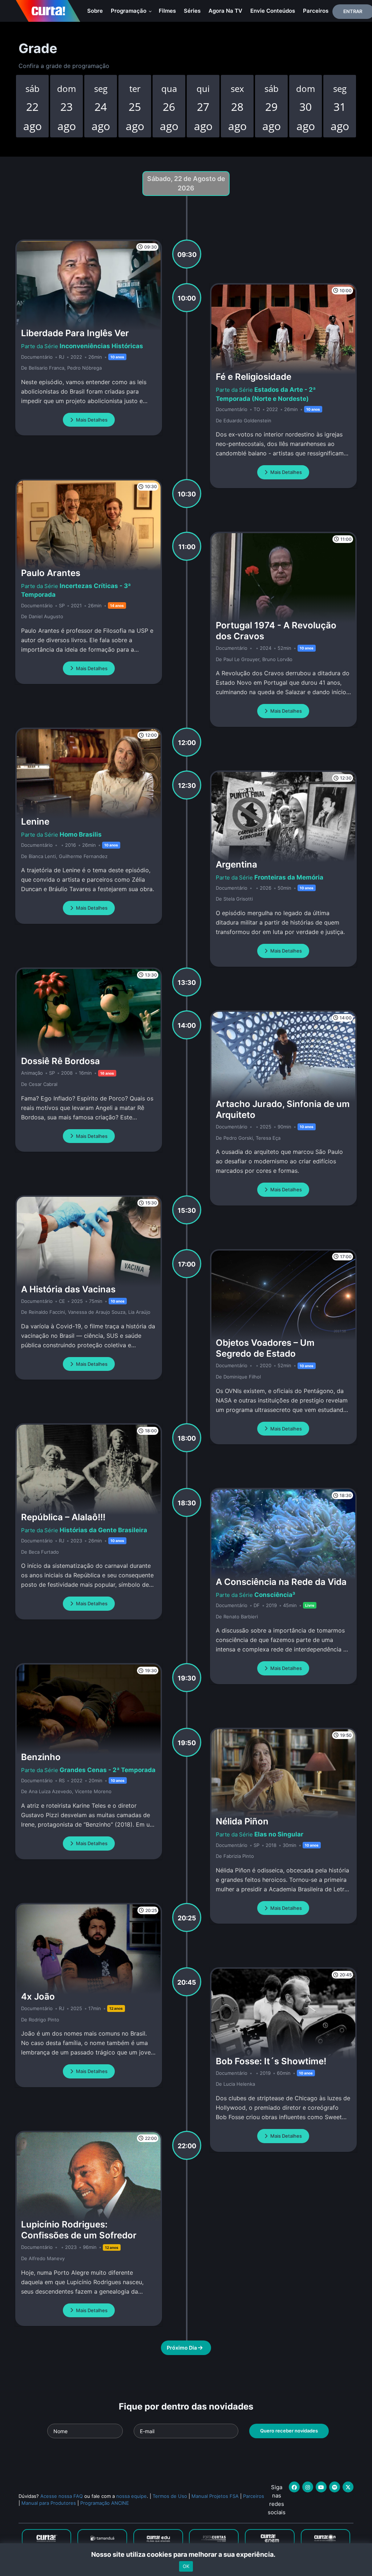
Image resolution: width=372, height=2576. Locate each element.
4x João (38, 1997)
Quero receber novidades (289, 2431)
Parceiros (316, 11)
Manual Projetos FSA (215, 2496)
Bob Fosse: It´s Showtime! (271, 2061)
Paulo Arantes (51, 573)
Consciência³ (275, 1595)
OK (186, 2566)
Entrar (353, 11)
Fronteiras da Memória (289, 877)
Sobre (95, 11)
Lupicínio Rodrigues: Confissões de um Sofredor (79, 2230)
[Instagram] (308, 2487)
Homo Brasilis (81, 834)
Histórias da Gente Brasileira (103, 1530)
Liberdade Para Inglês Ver (75, 333)
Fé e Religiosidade (254, 377)
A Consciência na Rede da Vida (281, 1582)
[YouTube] (321, 2487)
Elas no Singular (279, 1834)
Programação (129, 11)
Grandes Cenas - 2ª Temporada (108, 1770)
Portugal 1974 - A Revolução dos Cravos (276, 631)
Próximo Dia (182, 2348)
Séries (192, 11)
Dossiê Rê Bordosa (60, 1061)
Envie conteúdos (273, 11)
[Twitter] (348, 2487)
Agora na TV (225, 11)
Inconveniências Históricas (101, 346)
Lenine (35, 822)
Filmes (167, 11)
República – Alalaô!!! (63, 1517)
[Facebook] (294, 2487)
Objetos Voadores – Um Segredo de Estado (265, 1348)
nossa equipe (132, 2496)
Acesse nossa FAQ (62, 2496)
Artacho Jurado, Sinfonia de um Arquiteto (283, 1109)
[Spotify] (335, 2487)
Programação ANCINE (105, 2503)
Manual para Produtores (49, 2503)
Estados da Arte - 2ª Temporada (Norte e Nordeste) (266, 394)
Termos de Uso (170, 2496)
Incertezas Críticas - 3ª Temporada (76, 590)
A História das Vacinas (68, 1289)
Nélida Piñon (242, 1821)
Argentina (236, 864)
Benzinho (41, 1757)
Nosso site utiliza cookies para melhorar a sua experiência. (186, 2554)
